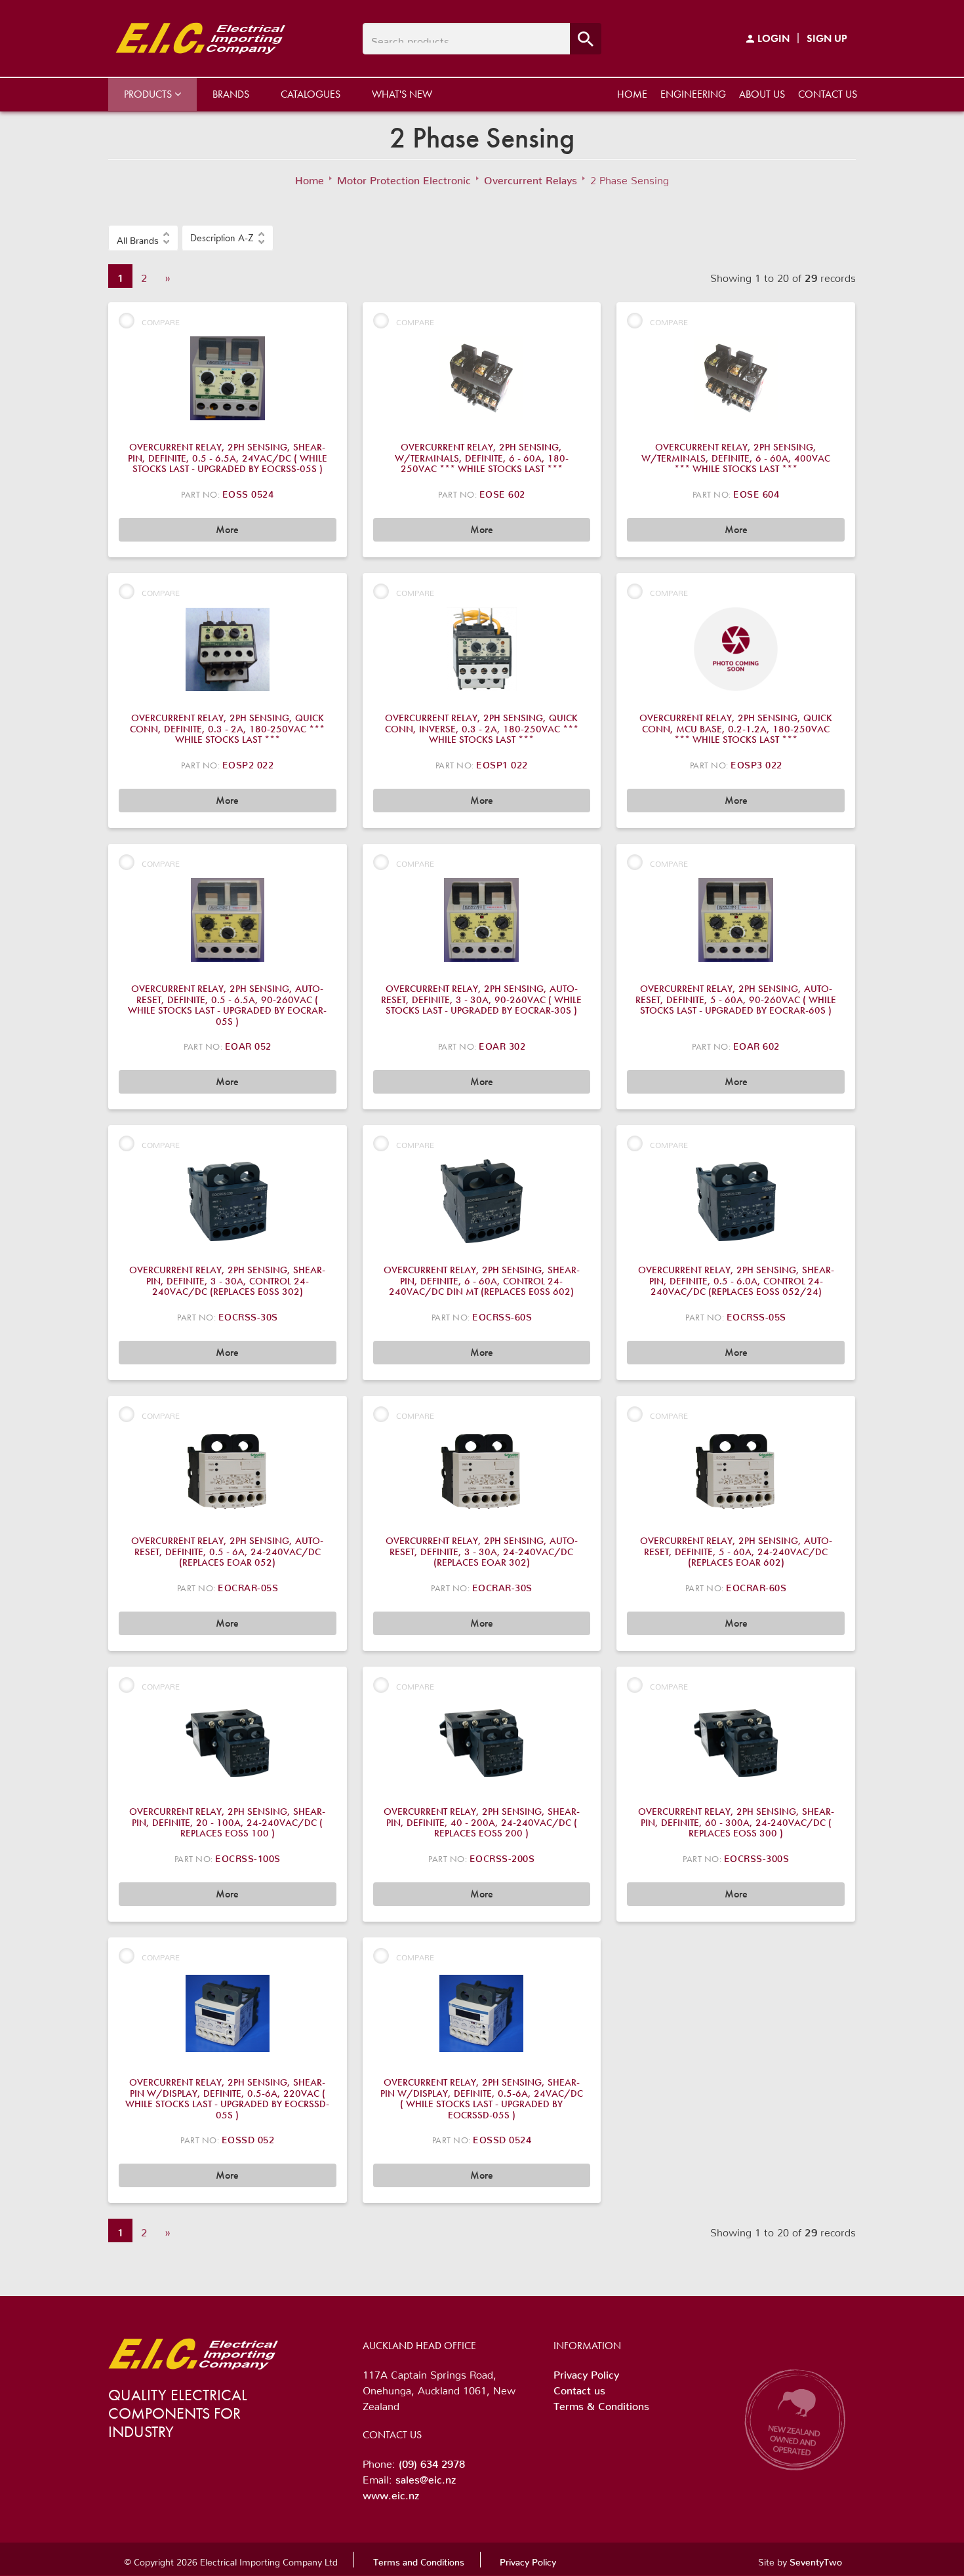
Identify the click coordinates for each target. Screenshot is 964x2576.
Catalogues (311, 94)
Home (632, 94)
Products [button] (149, 94)
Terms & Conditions (601, 2404)
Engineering (693, 94)
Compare (161, 320)
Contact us (828, 94)
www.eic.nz (391, 2493)
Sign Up (827, 38)
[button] (143, 238)
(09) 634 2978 (432, 2461)
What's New (402, 94)
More (227, 529)
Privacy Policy (586, 2372)
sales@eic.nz (426, 2477)
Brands (231, 94)
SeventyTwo (816, 2560)
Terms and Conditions (419, 2560)
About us (762, 94)
